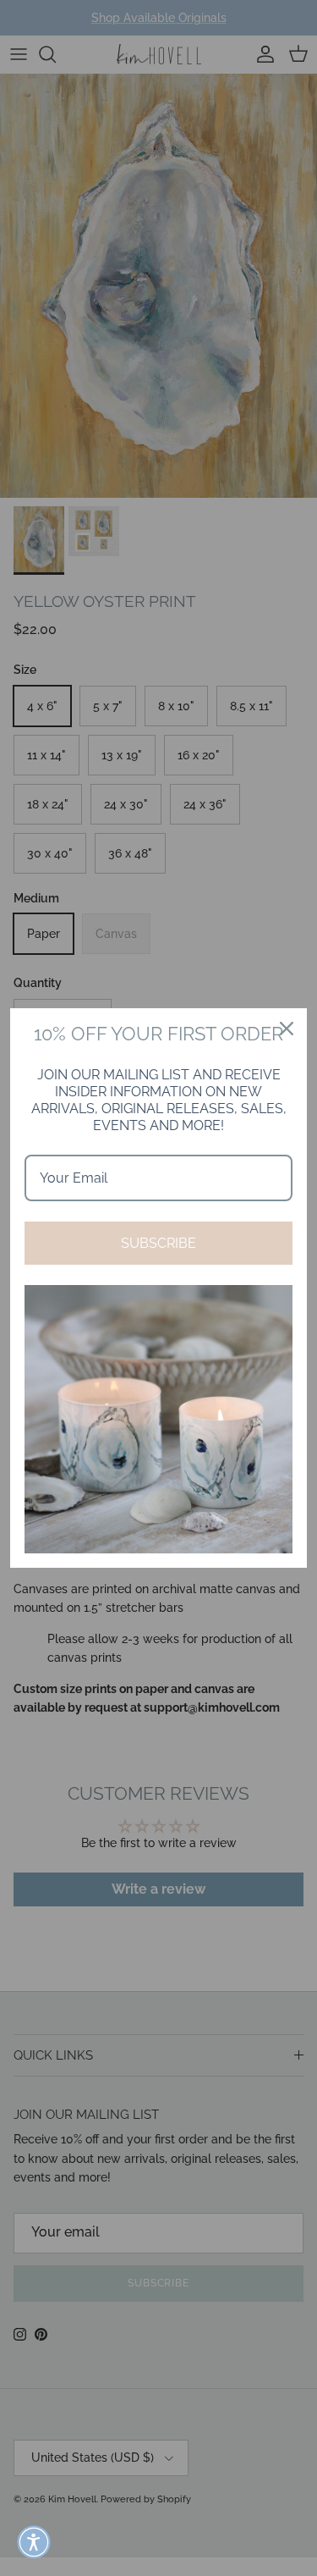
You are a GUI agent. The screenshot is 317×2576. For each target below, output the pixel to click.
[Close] (287, 1029)
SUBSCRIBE (158, 1243)
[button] (34, 2542)
